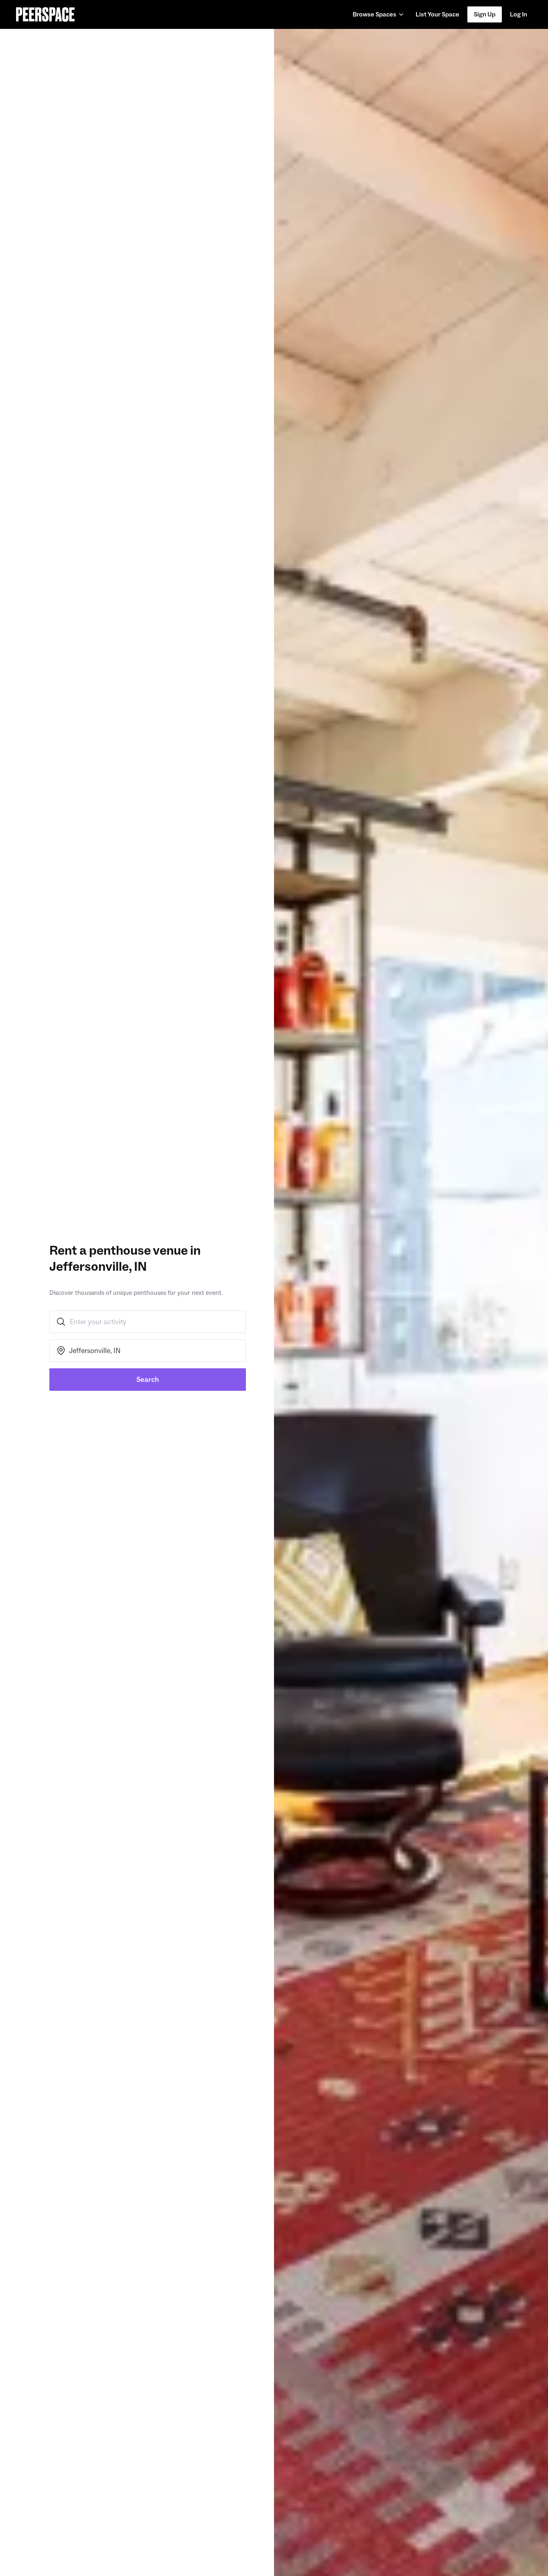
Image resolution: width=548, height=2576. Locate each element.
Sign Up (485, 14)
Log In (519, 14)
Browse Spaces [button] (374, 14)
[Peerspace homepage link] (45, 14)
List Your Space (437, 17)
